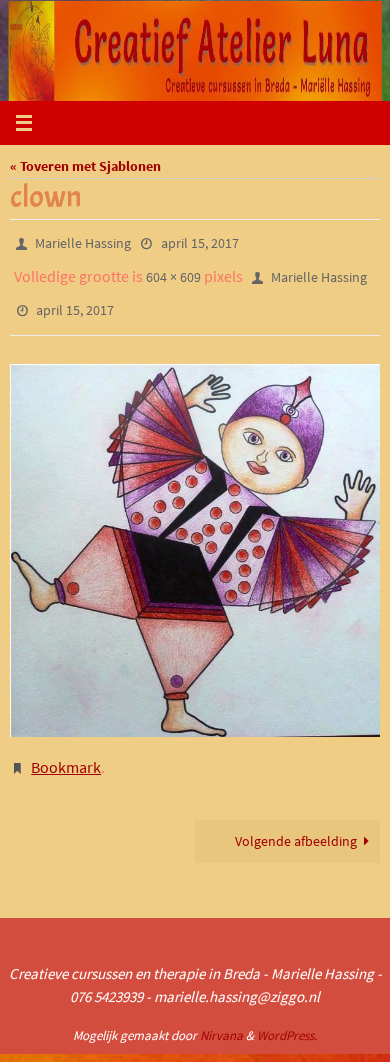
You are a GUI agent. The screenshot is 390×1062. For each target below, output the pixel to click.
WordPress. (287, 1016)
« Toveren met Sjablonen (85, 166)
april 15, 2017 (200, 242)
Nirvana (221, 1016)
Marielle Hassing (83, 242)
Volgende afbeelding (296, 822)
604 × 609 (173, 271)
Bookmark (66, 751)
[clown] (195, 536)
